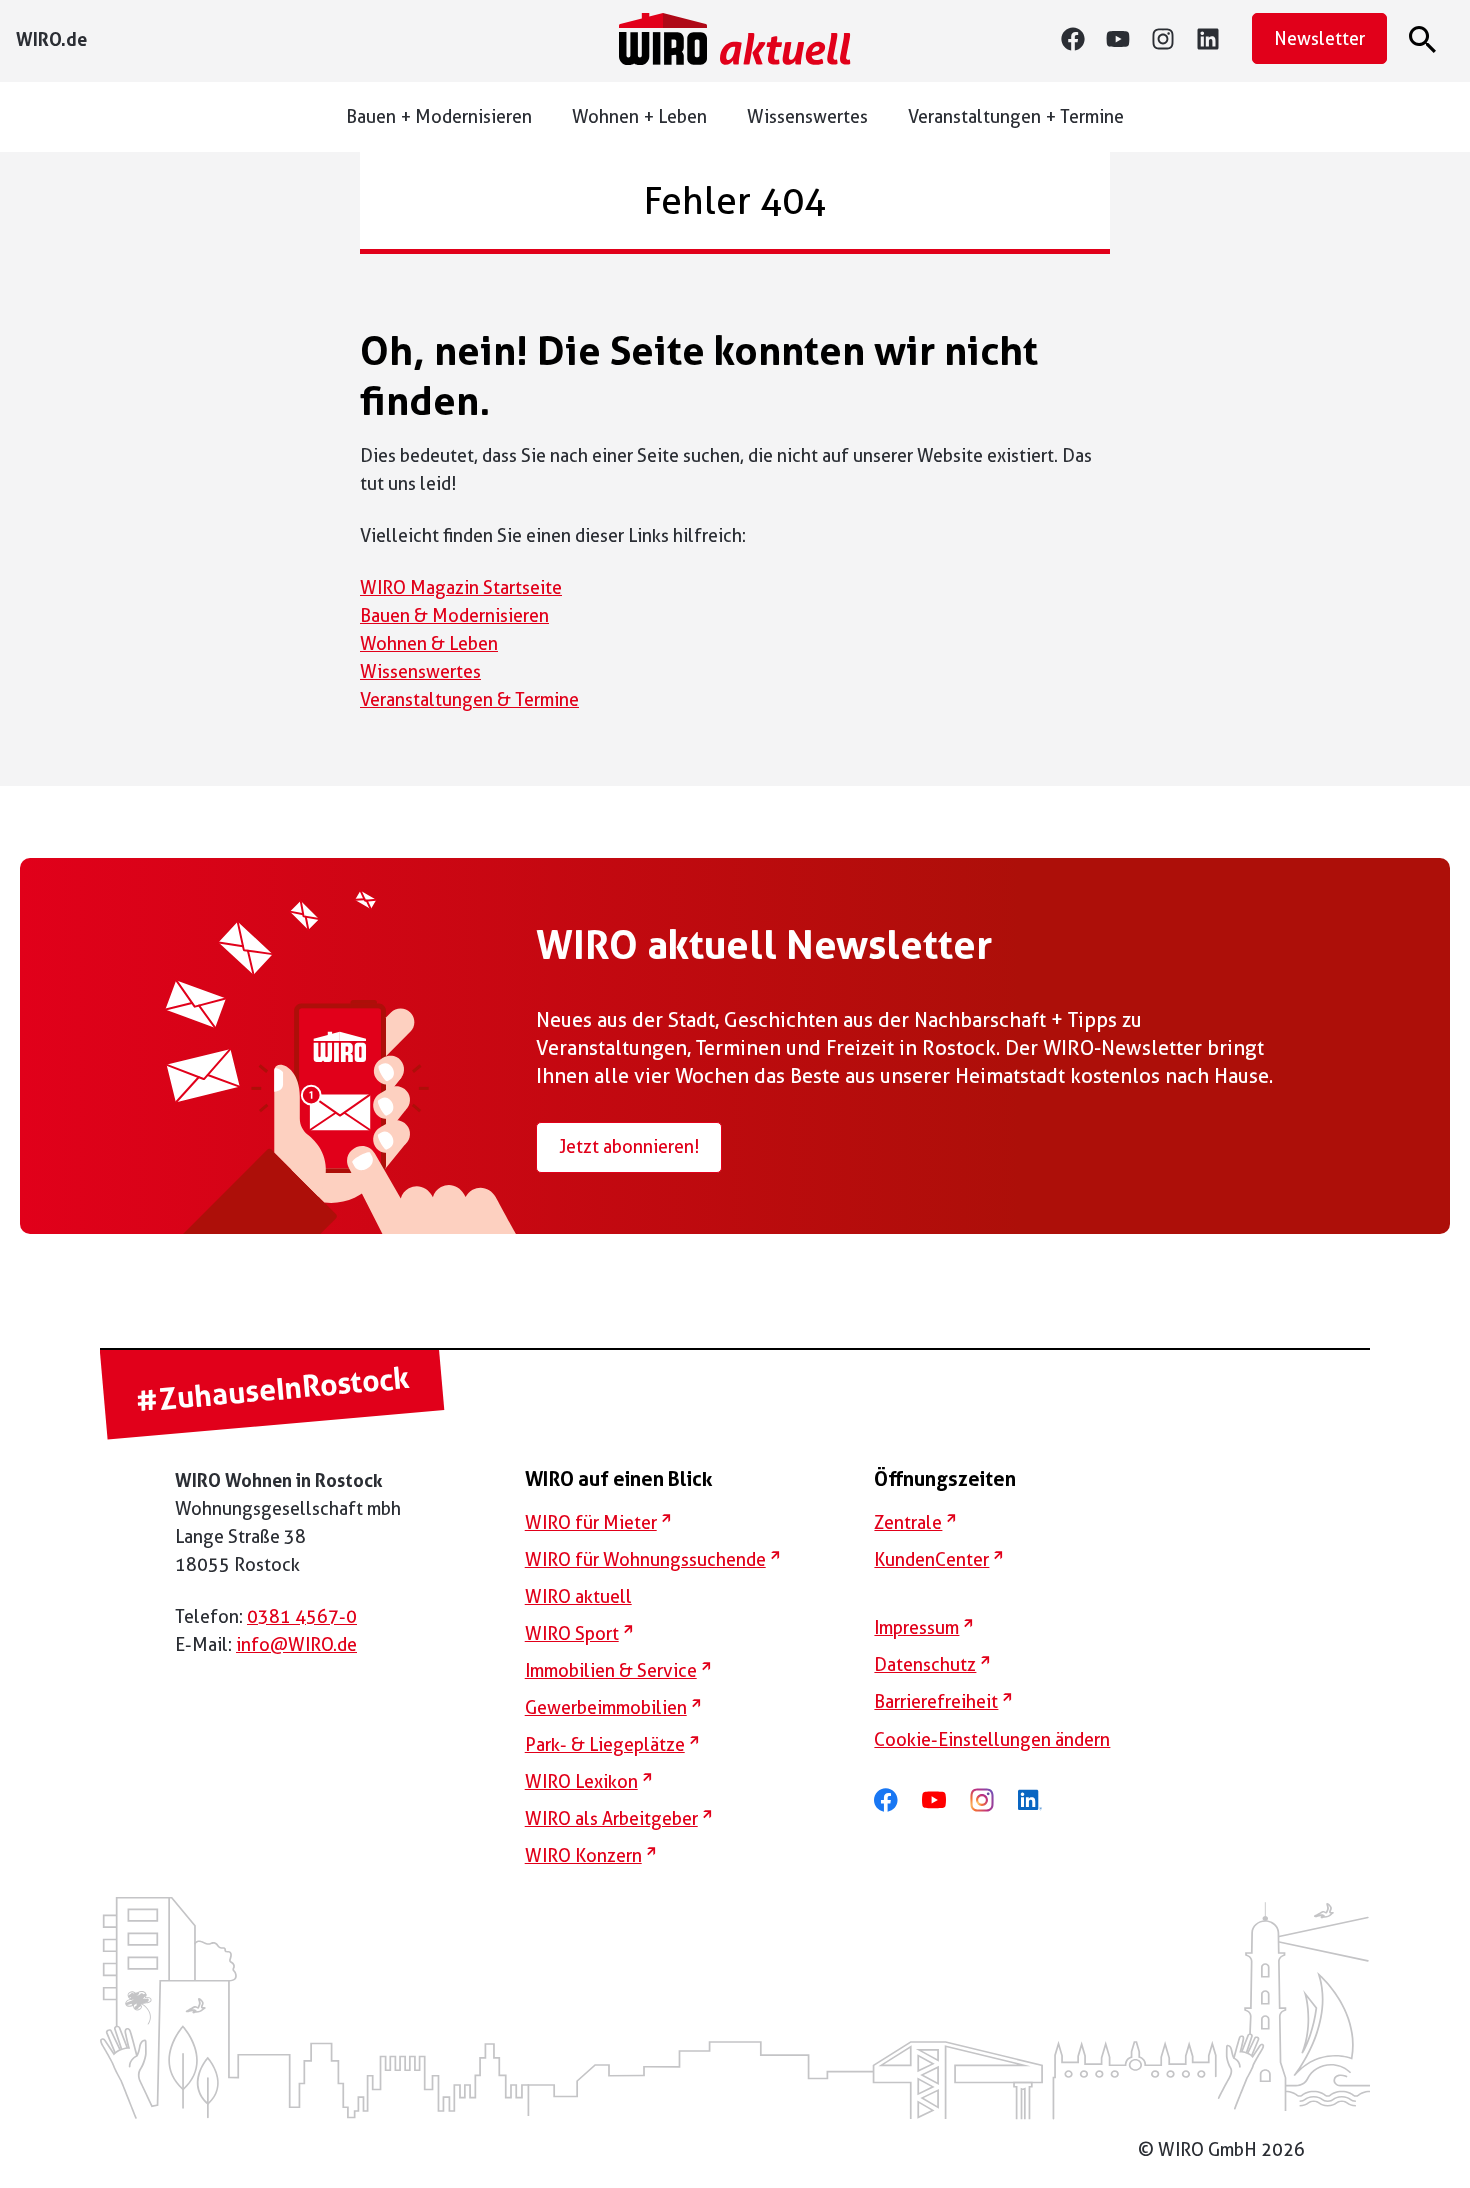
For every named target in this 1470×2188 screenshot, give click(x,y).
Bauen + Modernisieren (439, 116)
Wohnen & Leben (429, 643)
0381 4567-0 (302, 1616)
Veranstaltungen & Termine (469, 699)
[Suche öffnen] (1425, 39)
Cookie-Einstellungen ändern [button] (992, 1739)
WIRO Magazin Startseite (461, 587)
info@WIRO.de (296, 1644)
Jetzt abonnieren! (629, 1146)
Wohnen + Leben (639, 116)
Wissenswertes (807, 116)
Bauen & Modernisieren (454, 615)
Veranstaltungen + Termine (1016, 116)
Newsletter (1319, 38)
